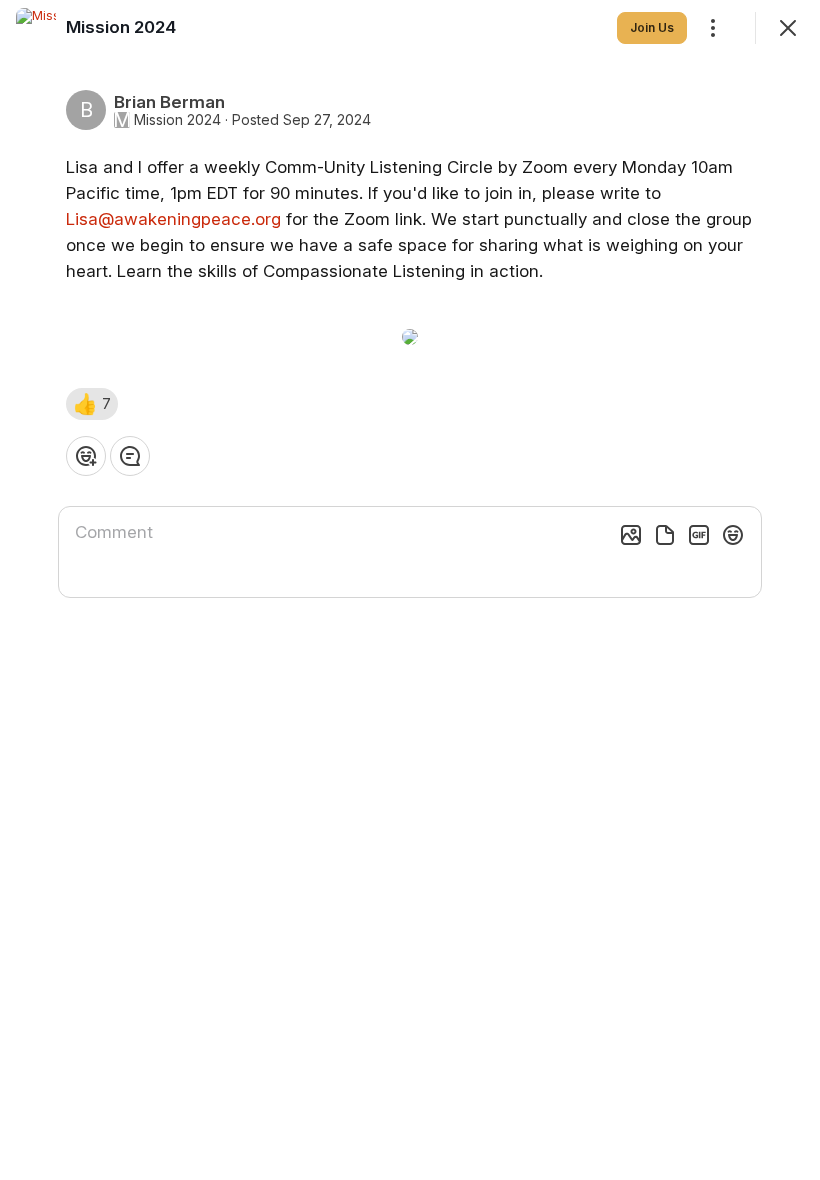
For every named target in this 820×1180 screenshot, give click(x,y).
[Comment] (130, 456)
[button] (92, 404)
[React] (86, 456)
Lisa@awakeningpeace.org (173, 219)
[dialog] (410, 590)
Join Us (652, 27)
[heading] (121, 27)
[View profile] (36, 28)
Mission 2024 (177, 120)
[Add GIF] (699, 535)
